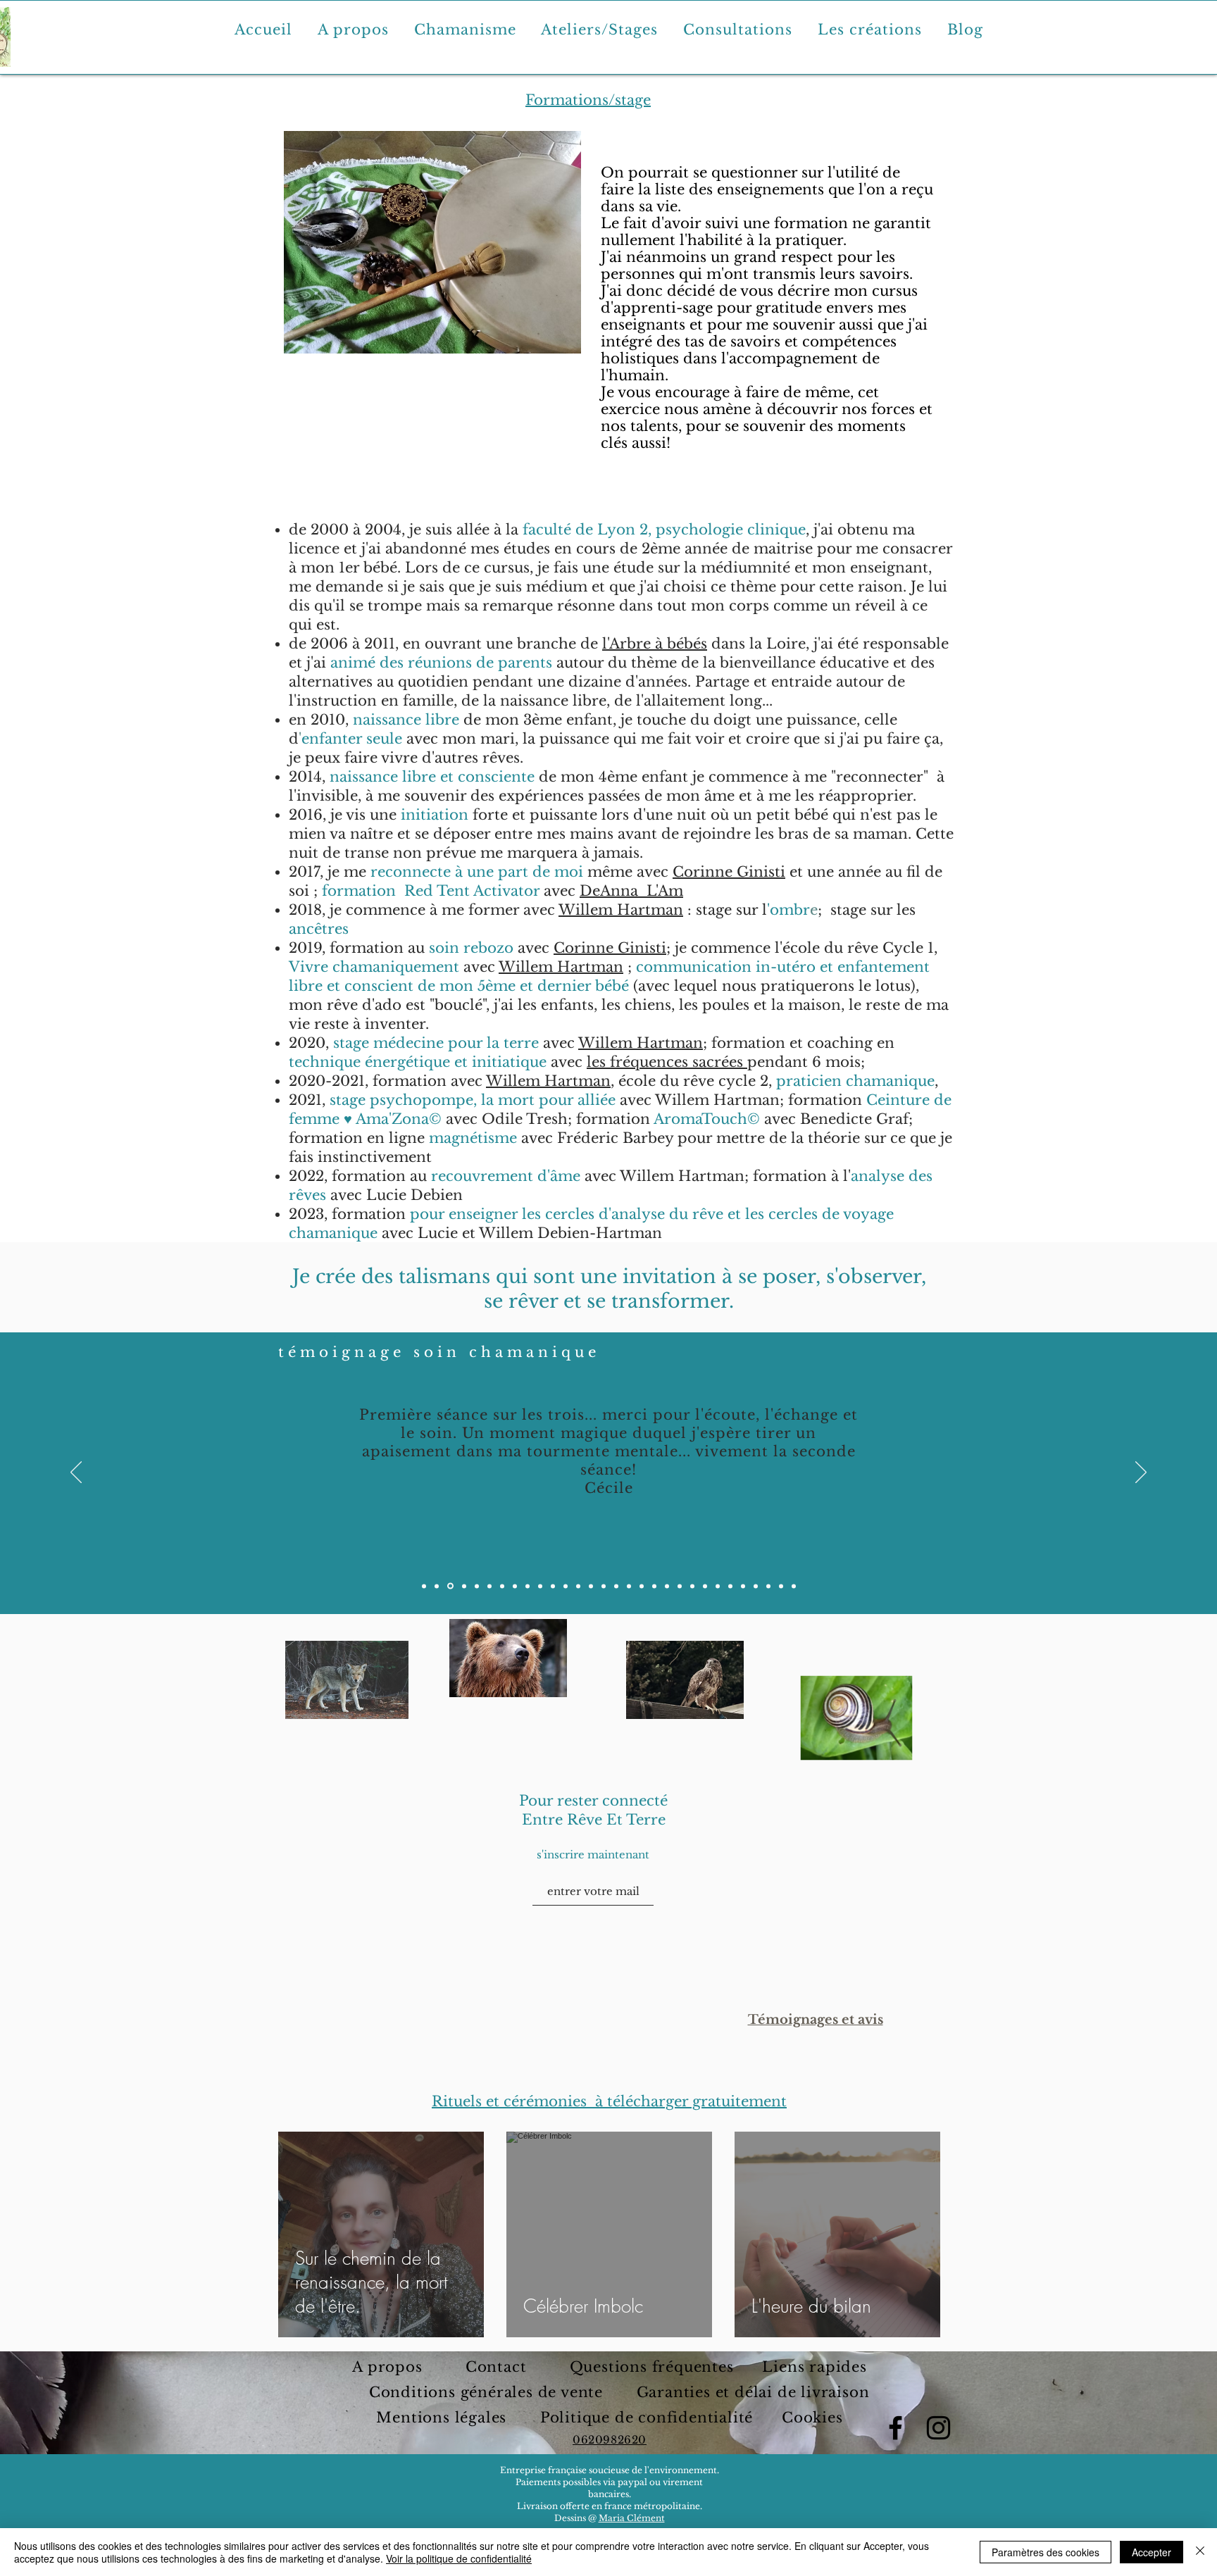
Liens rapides (812, 2367)
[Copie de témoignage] (642, 1586)
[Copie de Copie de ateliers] (528, 1586)
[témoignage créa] (692, 1586)
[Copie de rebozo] (464, 1586)
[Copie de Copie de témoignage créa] (743, 1586)
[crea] (591, 1586)
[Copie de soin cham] (437, 1586)
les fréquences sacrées (667, 1062)
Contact (498, 2367)
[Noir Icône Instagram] (938, 2428)
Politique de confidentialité (649, 2418)
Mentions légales (444, 2418)
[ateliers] (502, 1586)
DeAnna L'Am (631, 891)
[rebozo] (566, 1586)
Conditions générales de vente (486, 2392)
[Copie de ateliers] (515, 1586)
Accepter (1152, 2552)
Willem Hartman (621, 910)
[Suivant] (1141, 1473)
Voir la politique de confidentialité (459, 2558)
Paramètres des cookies (1046, 2552)
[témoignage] (629, 1586)
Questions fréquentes (652, 2367)
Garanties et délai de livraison (753, 2392)
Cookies (812, 2418)
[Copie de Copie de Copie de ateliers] (781, 1586)
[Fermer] (1200, 2552)
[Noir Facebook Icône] (895, 2428)
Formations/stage (588, 100)
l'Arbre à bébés (655, 644)
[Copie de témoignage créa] (705, 1586)
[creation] (578, 1586)
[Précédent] (76, 1473)
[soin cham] (424, 1586)
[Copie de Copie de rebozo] (477, 1586)
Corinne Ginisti (729, 872)
